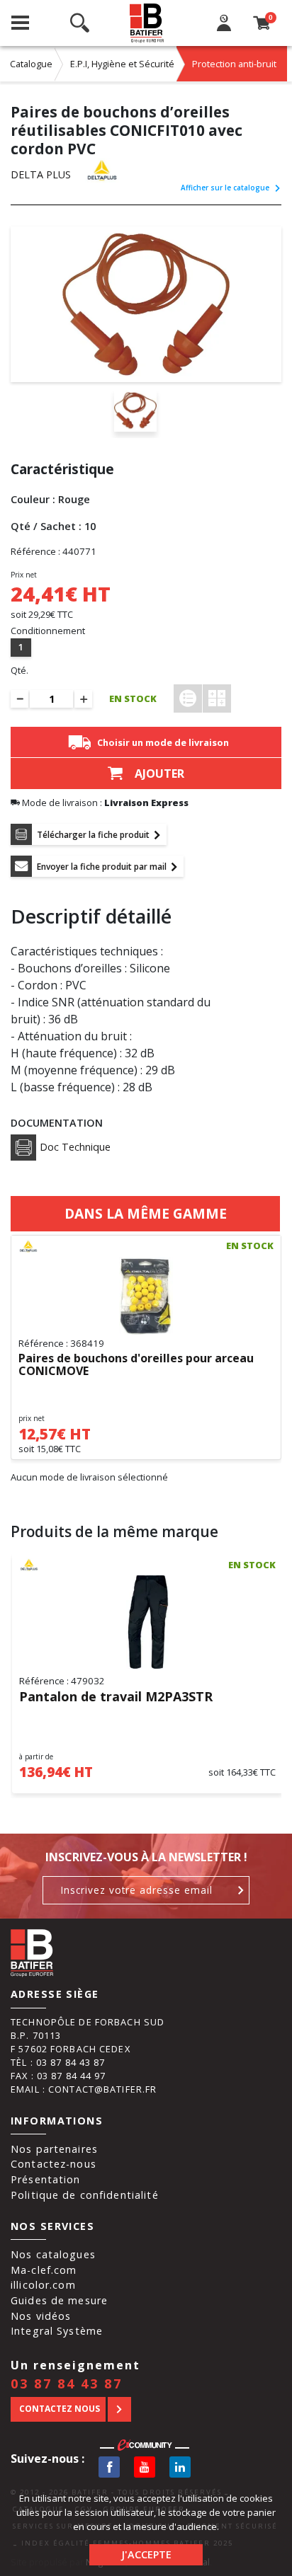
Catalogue (31, 64)
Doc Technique (75, 1147)
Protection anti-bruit (234, 64)
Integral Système (57, 2331)
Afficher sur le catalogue (225, 188)
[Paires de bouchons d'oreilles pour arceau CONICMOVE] (146, 1296)
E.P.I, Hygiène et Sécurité (122, 64)
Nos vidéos (41, 2316)
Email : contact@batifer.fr (84, 2089)
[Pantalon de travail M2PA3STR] (147, 1622)
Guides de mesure (59, 2300)
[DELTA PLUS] (117, 170)
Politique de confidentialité (85, 2195)
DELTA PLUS (41, 174)
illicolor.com (43, 2285)
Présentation (46, 2179)
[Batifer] (147, 23)
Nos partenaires (54, 2149)
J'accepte (146, 2554)
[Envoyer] (241, 1890)
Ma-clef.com (44, 2270)
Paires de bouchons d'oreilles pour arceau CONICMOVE (136, 1365)
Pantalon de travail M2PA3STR (116, 1697)
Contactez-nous (54, 2164)
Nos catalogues (53, 2254)
